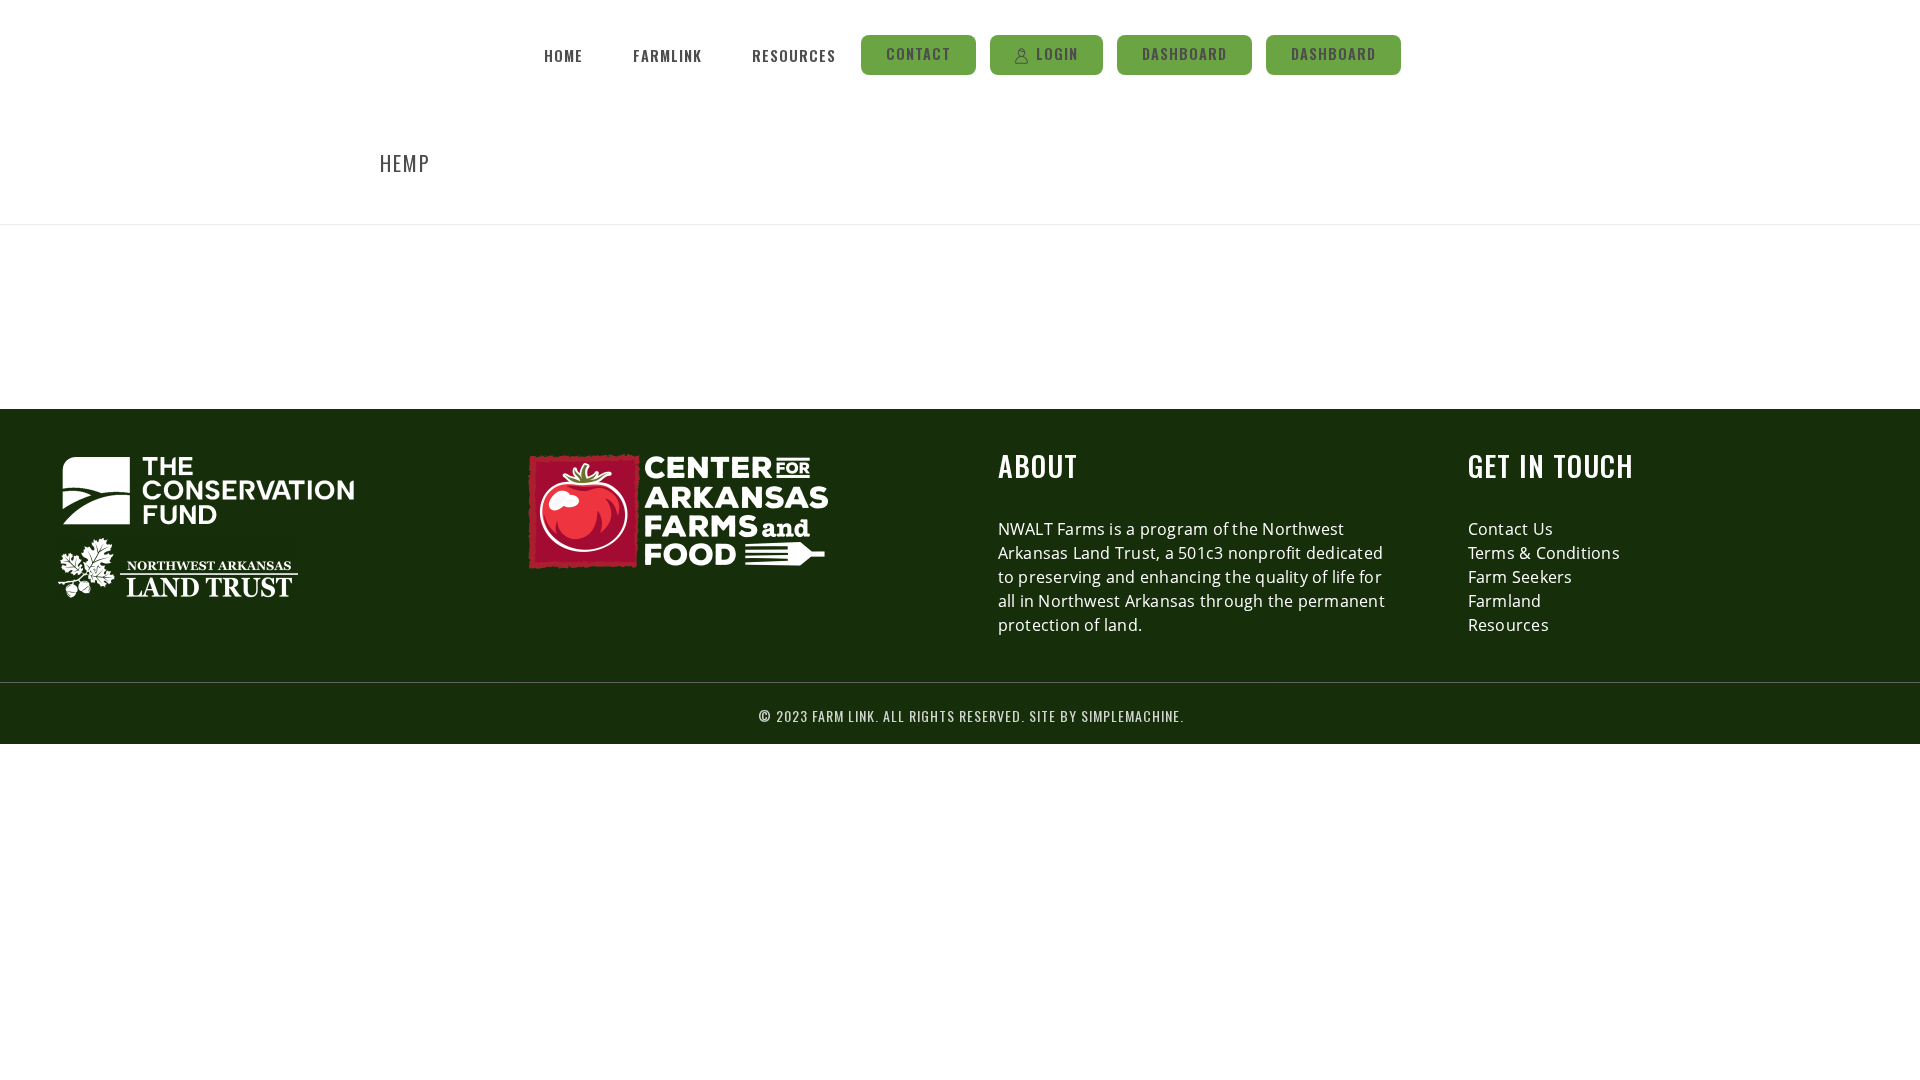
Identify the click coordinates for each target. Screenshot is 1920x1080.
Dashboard (1184, 53)
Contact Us (1510, 529)
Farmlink (667, 55)
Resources (794, 55)
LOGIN (1057, 53)
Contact (918, 53)
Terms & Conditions (1544, 553)
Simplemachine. (1132, 715)
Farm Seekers (1520, 577)
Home (563, 55)
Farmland (1505, 601)
